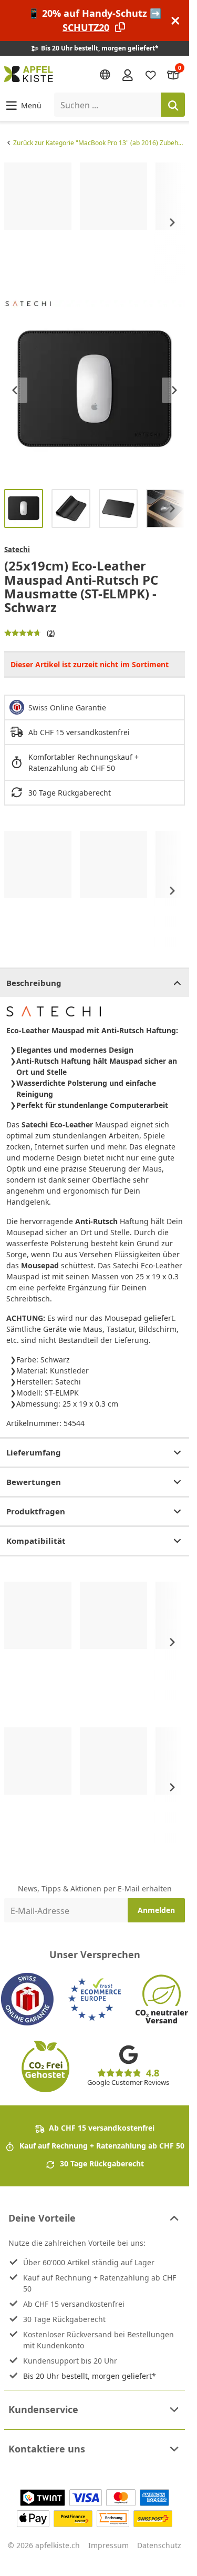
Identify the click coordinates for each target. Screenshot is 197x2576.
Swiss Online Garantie (67, 707)
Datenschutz (159, 2545)
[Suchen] (173, 105)
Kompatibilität (36, 1541)
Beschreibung (34, 983)
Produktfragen (36, 1511)
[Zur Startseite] (29, 74)
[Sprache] (105, 75)
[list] (95, 223)
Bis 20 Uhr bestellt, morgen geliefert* (90, 2376)
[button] (23, 105)
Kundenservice (43, 2409)
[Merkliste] (151, 74)
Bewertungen (34, 1482)
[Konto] (128, 74)
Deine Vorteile (42, 2218)
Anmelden (156, 1910)
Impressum (108, 2545)
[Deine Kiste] (173, 74)
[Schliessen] (175, 21)
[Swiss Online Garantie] (27, 1999)
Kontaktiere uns (47, 2449)
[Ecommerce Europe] (95, 1999)
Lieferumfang (34, 1452)
